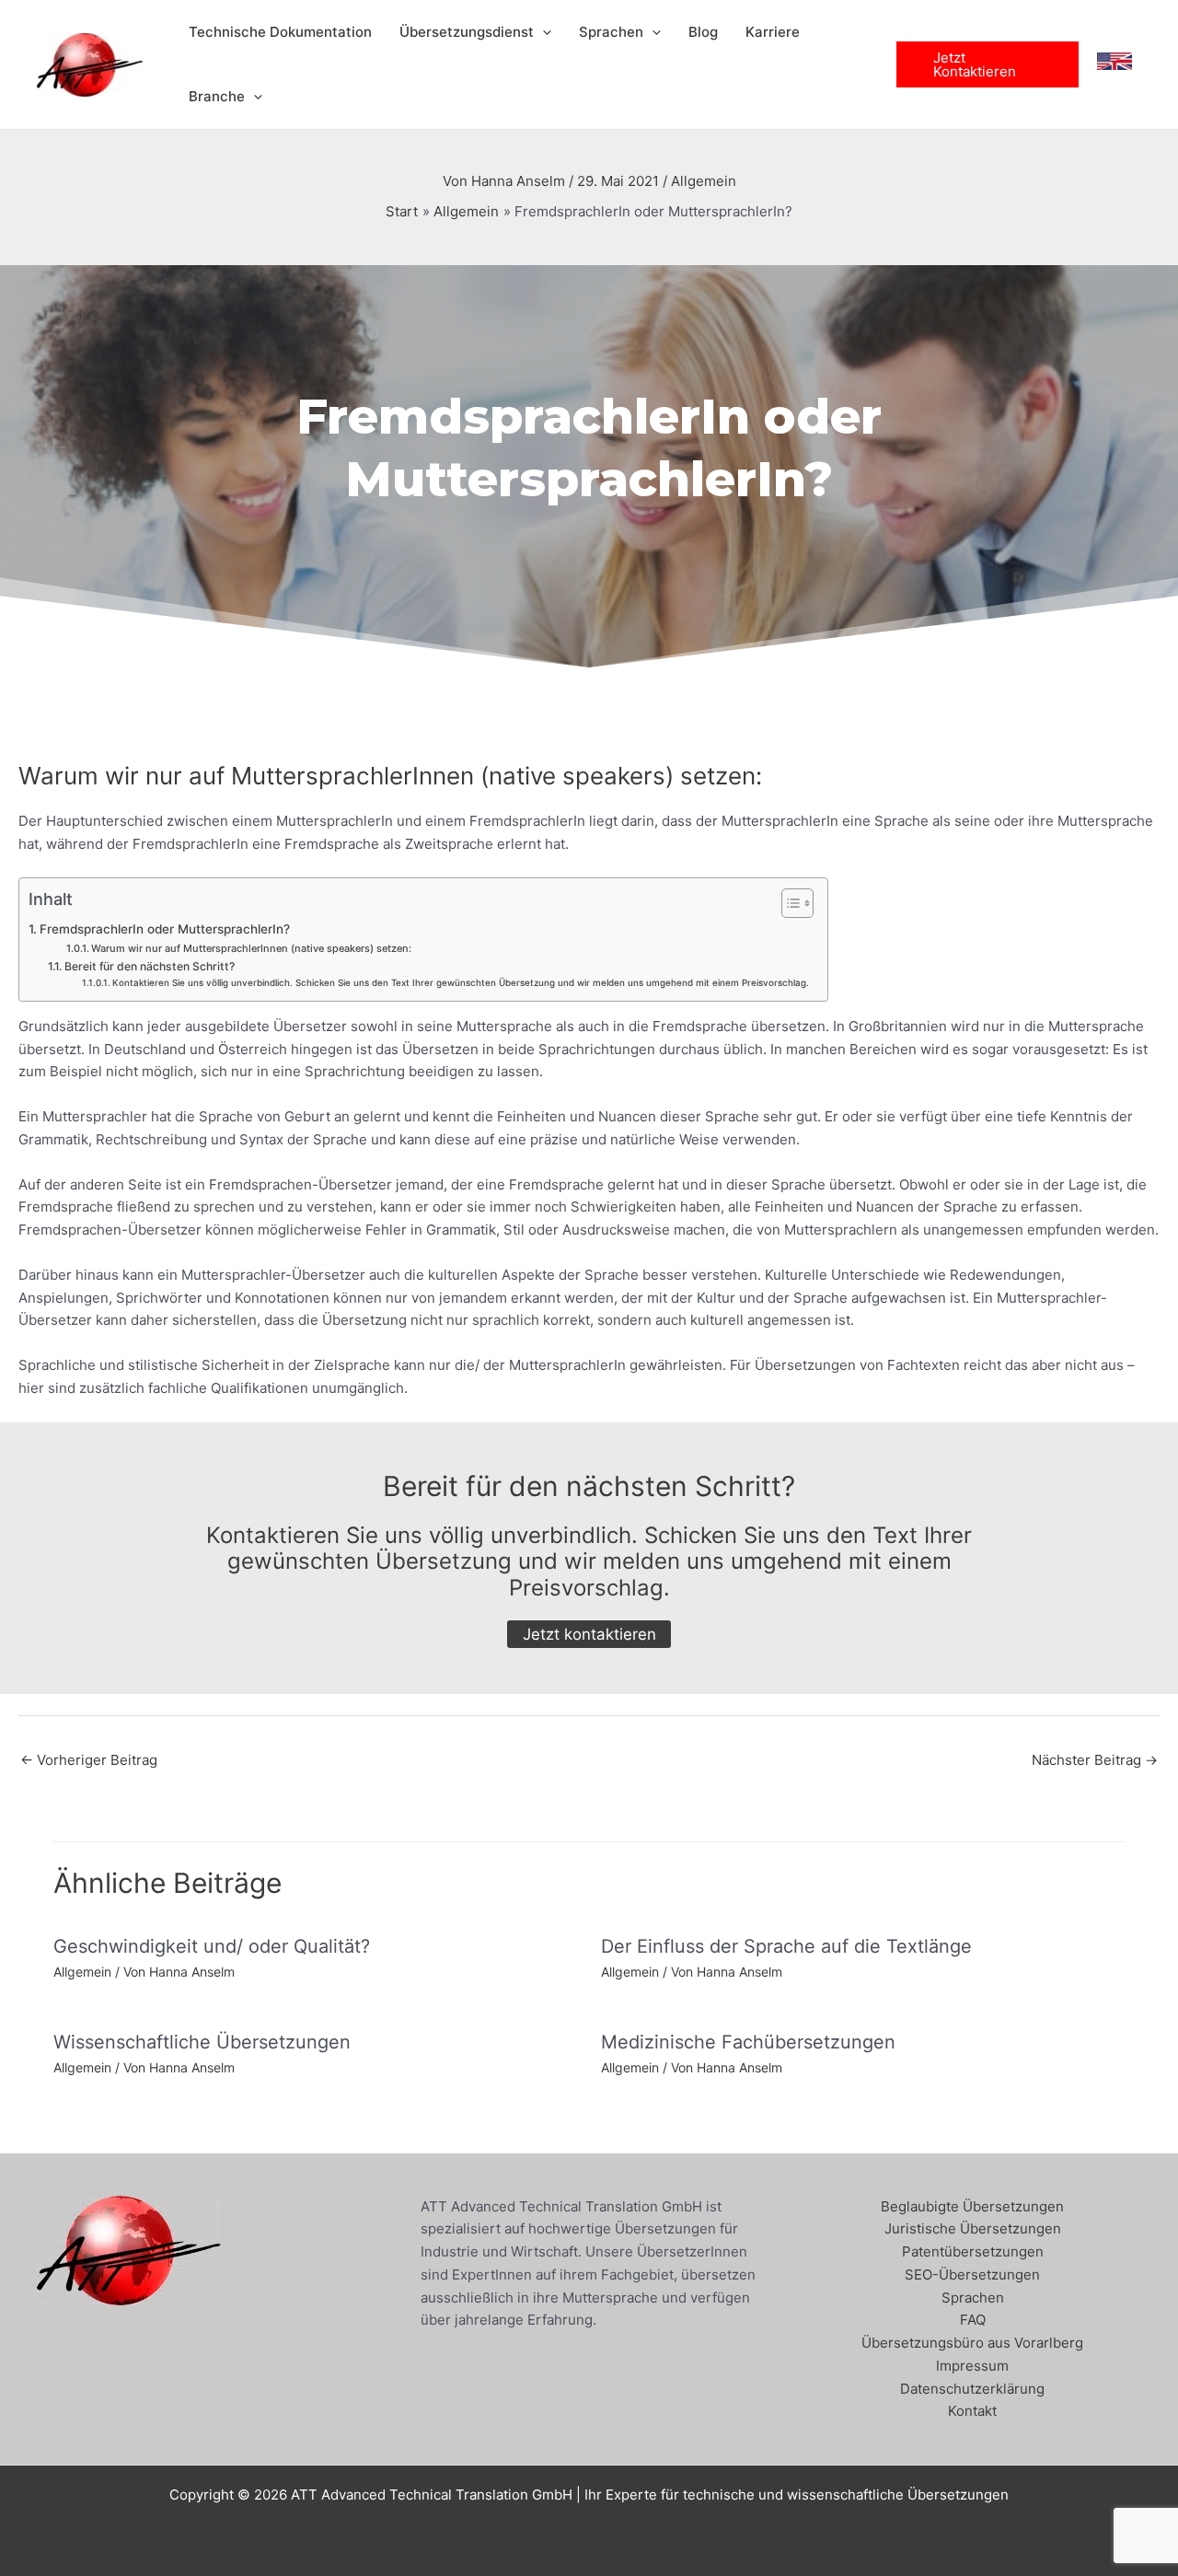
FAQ (973, 2320)
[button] (543, 32)
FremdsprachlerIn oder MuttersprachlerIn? (165, 929)
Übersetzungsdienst (467, 32)
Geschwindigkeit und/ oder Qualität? (212, 1946)
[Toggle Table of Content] (788, 903)
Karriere (773, 32)
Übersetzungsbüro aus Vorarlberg (972, 2343)
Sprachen (611, 32)
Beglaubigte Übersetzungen (972, 2206)
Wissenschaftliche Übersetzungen (202, 2042)
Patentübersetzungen (973, 2251)
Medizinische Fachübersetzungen (748, 2042)
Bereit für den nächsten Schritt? (149, 966)
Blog (703, 32)
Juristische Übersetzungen (973, 2228)
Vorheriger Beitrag (89, 1760)
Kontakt (972, 2411)
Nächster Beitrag (1095, 1760)
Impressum (972, 2366)
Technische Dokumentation (280, 32)
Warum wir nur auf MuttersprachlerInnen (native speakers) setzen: (251, 948)
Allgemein (704, 181)
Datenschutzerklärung (972, 2389)
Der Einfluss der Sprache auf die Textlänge (786, 1946)
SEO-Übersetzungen (972, 2274)
